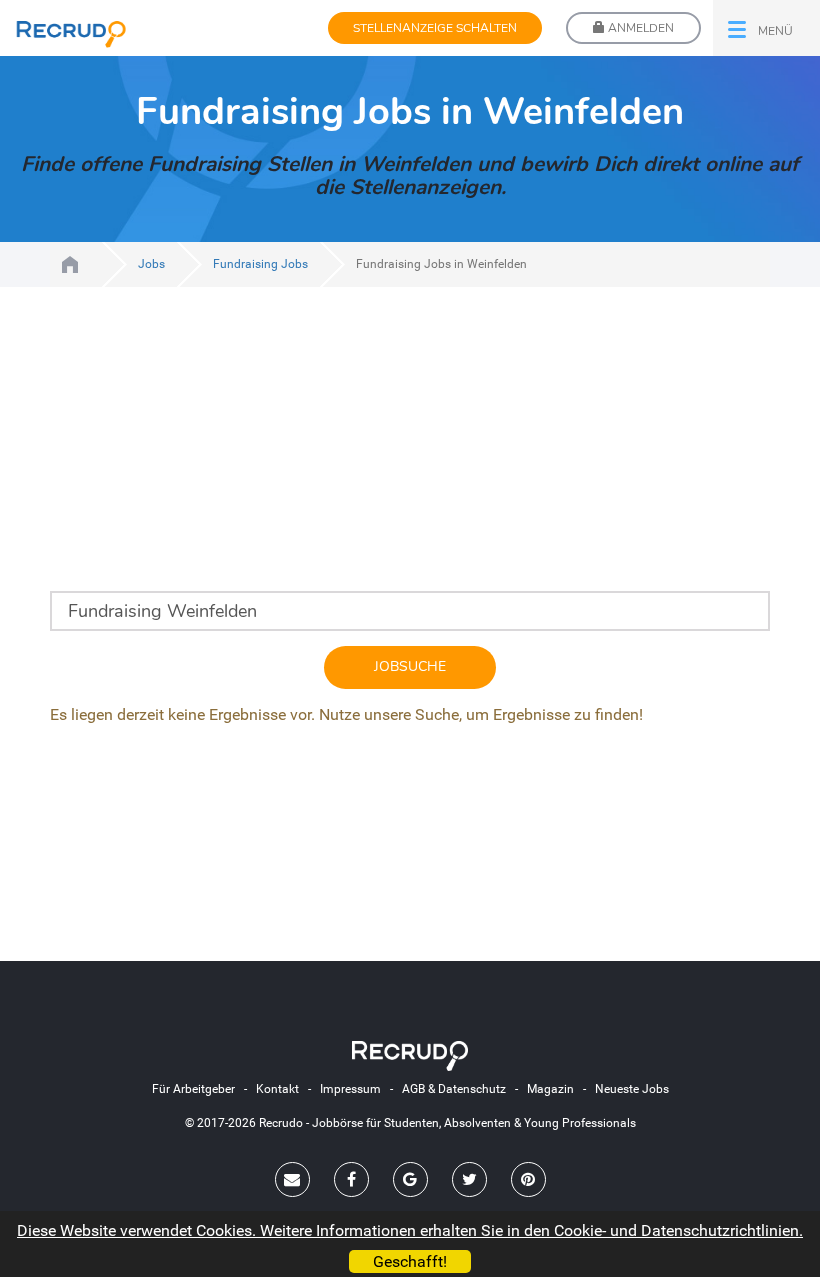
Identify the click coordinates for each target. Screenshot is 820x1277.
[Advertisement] (410, 451)
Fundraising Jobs (260, 264)
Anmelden (639, 28)
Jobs (151, 264)
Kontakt (277, 1089)
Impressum (350, 1089)
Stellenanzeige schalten (435, 28)
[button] (766, 28)
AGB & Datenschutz (454, 1089)
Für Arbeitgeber (193, 1089)
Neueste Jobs (632, 1089)
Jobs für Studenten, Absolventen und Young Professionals (70, 264)
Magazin (550, 1089)
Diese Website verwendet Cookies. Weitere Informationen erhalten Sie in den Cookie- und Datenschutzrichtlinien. (410, 1230)
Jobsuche (410, 666)
